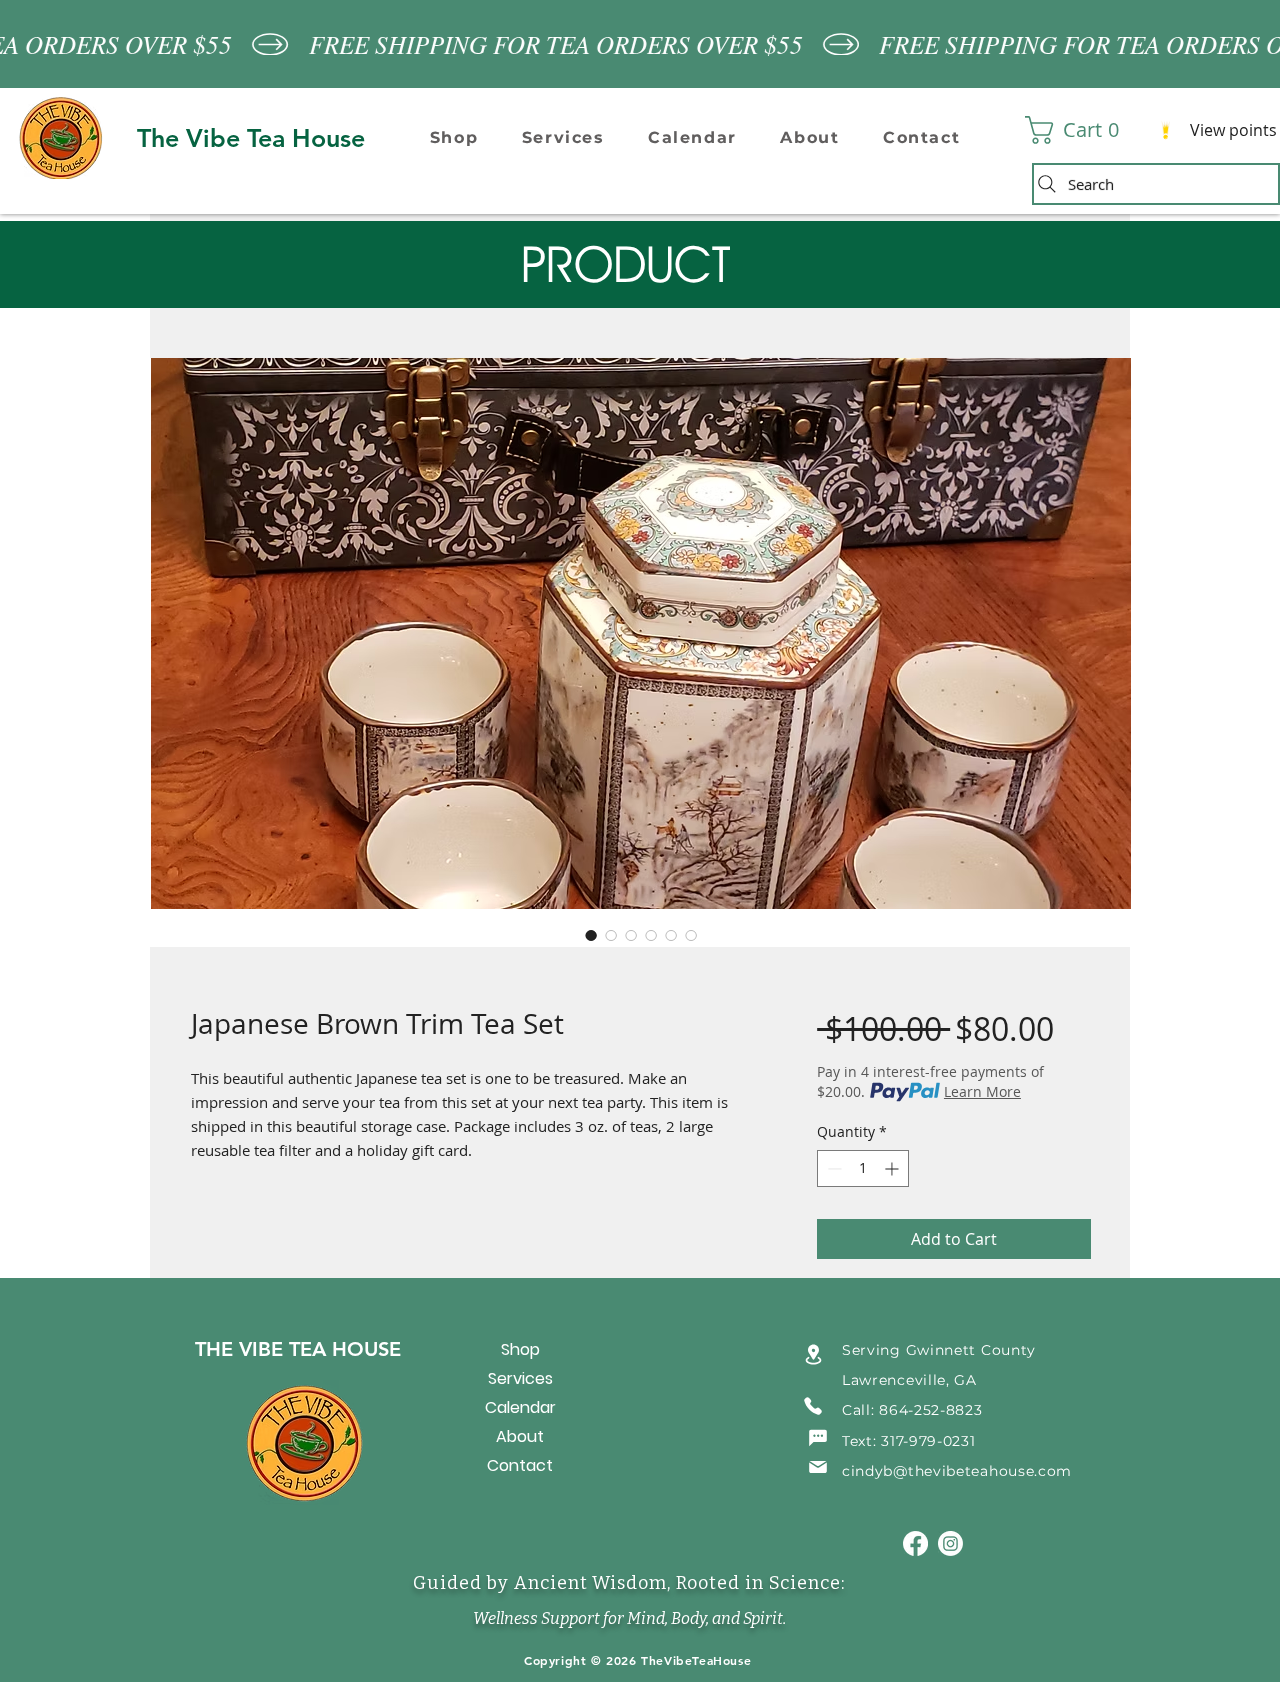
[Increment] (893, 1168)
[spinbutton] (863, 1168)
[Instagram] (950, 1543)
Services (520, 1378)
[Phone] (813, 1406)
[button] (454, 137)
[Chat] (818, 1438)
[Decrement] (832, 1168)
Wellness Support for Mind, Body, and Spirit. (629, 1618)
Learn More (982, 1091)
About (520, 1436)
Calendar (520, 1407)
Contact (520, 1465)
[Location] (813, 1354)
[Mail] (818, 1467)
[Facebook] (915, 1543)
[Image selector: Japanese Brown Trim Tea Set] (591, 935)
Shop (520, 1349)
